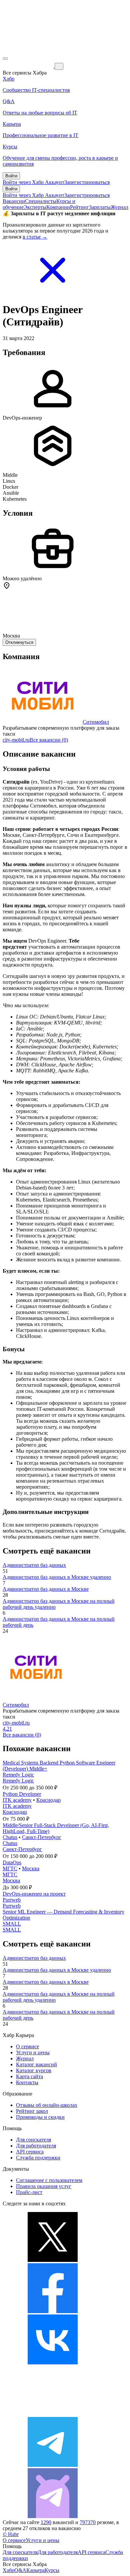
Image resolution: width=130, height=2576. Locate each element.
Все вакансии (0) (49, 740)
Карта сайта (29, 2076)
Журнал (119, 207)
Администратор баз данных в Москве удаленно (57, 1577)
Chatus (10, 1837)
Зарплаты (100, 207)
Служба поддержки (38, 2158)
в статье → (35, 237)
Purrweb (12, 1900)
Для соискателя (33, 2140)
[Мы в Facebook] (53, 2311)
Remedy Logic (18, 1775)
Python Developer (22, 1794)
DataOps (12, 1862)
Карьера (35, 2570)
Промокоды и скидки (40, 2117)
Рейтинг (79, 207)
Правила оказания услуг (44, 2186)
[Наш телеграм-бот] (53, 2516)
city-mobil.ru (16, 740)
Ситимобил (96, 722)
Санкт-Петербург (42, 1837)
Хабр (8, 2570)
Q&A (20, 2570)
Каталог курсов (34, 2070)
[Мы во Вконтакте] (53, 2363)
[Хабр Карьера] (29, 66)
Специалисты (41, 201)
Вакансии (14, 201)
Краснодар (48, 1800)
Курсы (52, 2570)
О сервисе (27, 2046)
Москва (31, 1868)
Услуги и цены (33, 2052)
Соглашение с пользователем (49, 2180)
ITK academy (17, 1800)
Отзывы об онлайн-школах (47, 2105)
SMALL (12, 1924)
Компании (58, 207)
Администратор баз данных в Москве (46, 1589)
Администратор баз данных (34, 1565)
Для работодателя (36, 2146)
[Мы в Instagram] (53, 2414)
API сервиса (30, 2152)
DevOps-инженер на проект (34, 1894)
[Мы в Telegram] (53, 2465)
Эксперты (35, 207)
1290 (46, 2522)
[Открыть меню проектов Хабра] (5, 59)
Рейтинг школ (32, 2111)
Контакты (27, 2082)
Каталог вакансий (36, 2064)
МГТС (10, 1868)
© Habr (11, 2534)
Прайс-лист (29, 2192)
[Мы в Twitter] (53, 2260)
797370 (88, 2522)
